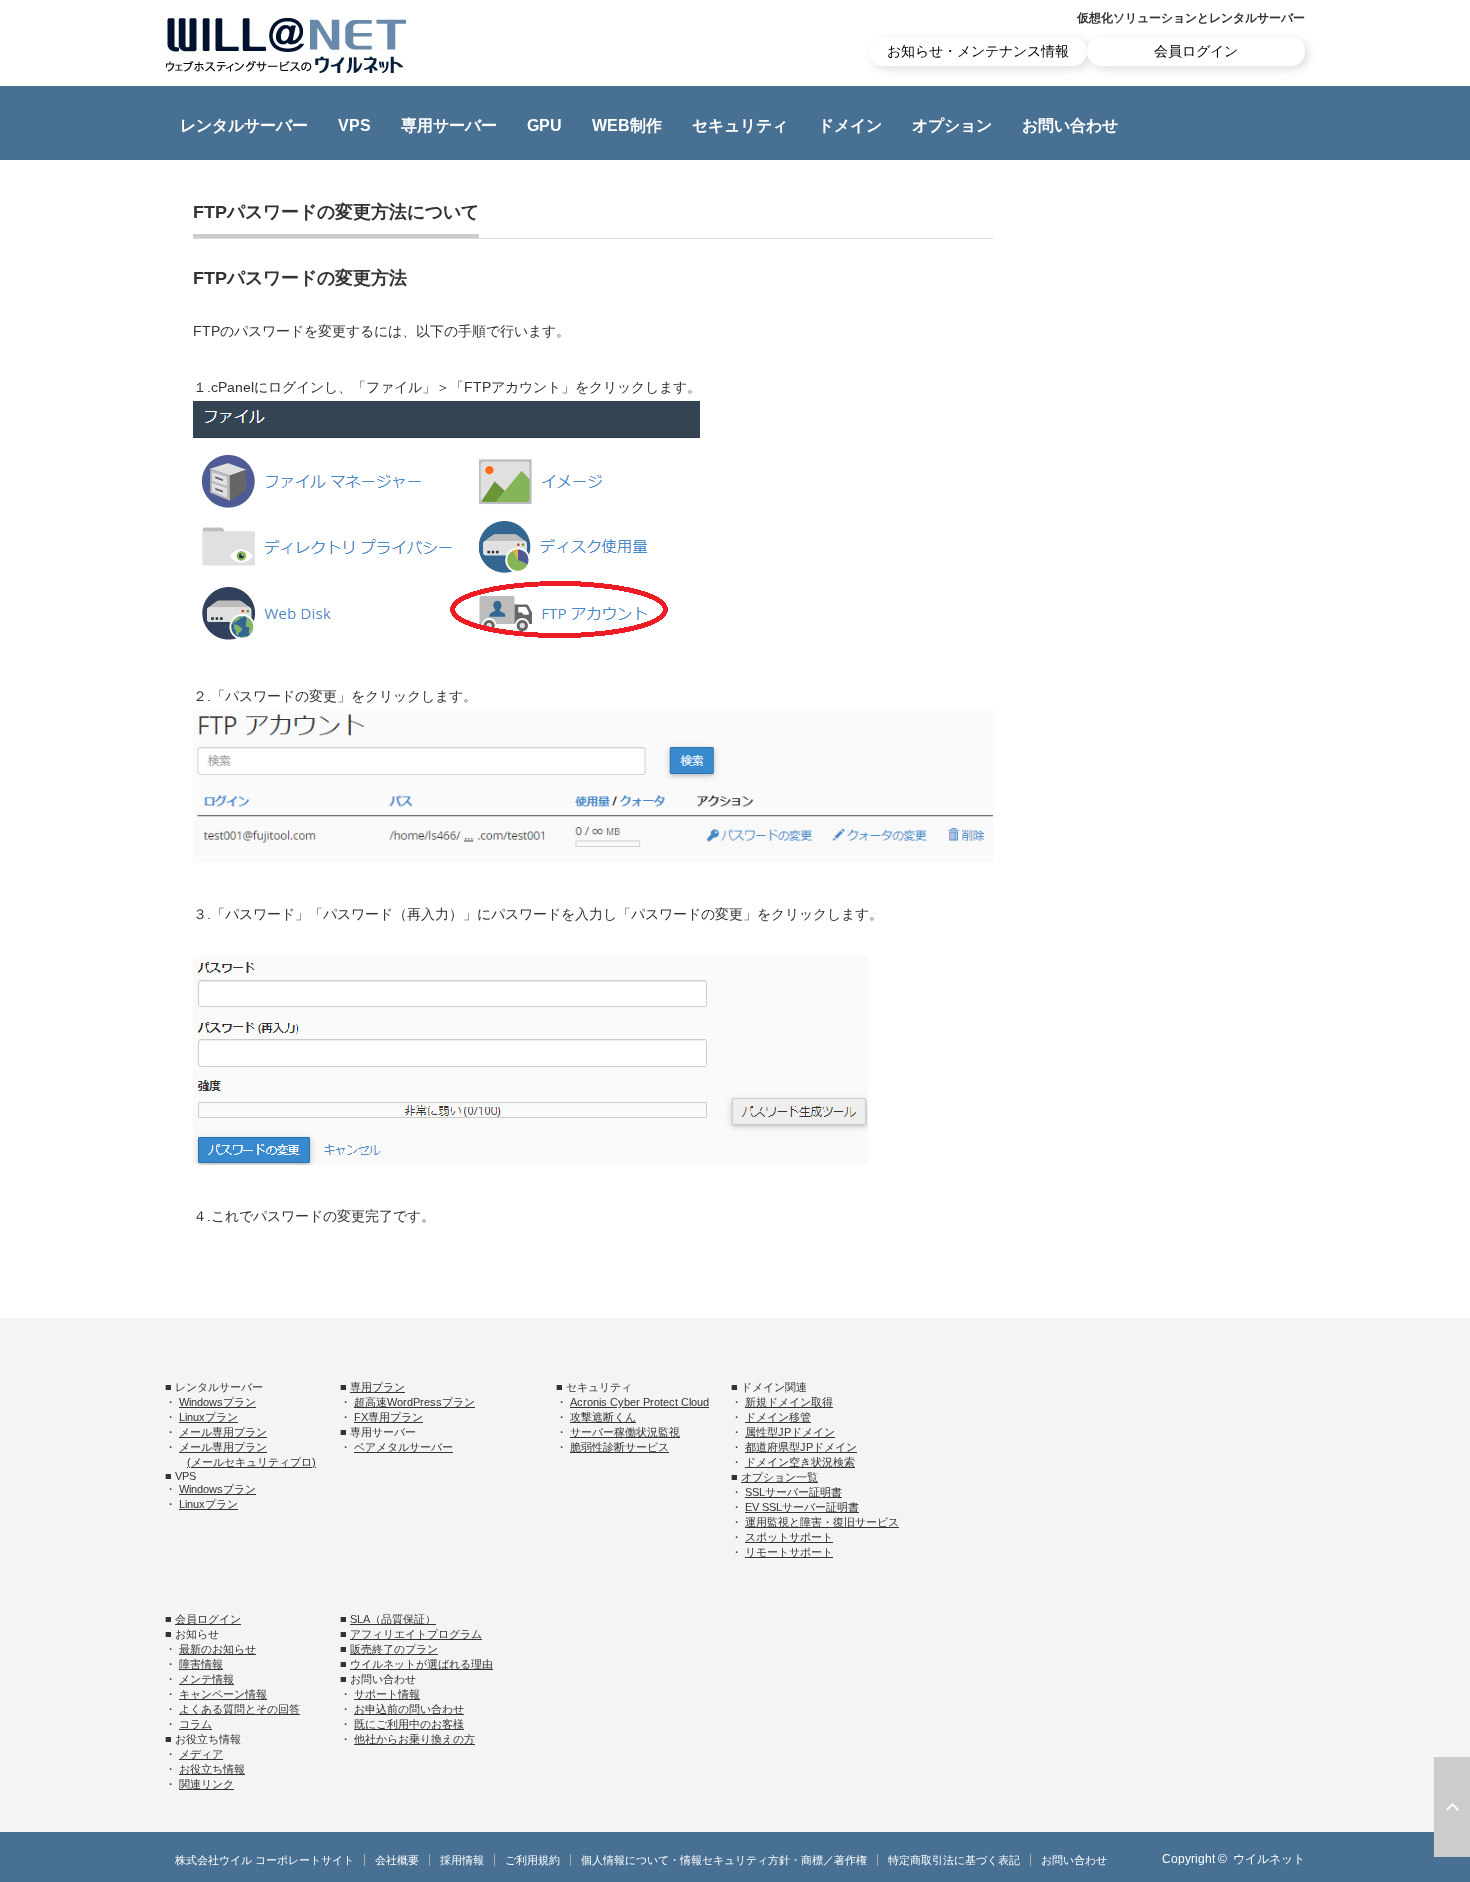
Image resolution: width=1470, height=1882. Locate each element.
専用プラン (377, 1387)
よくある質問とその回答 (239, 1709)
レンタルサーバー (244, 125)
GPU (544, 125)
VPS (354, 125)
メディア (201, 1754)
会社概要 (397, 1860)
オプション (952, 125)
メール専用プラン (223, 1432)
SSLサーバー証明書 (793, 1492)
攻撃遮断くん (603, 1417)
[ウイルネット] (286, 45)
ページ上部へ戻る (1452, 1807)
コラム (195, 1724)
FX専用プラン (388, 1417)
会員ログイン (1196, 51)
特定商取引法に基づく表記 (954, 1860)
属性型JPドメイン (790, 1432)
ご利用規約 (532, 1860)
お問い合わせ (1070, 125)
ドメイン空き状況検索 (800, 1462)
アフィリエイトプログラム (416, 1634)
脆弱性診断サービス (619, 1447)
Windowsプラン (217, 1402)
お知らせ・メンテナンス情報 (978, 51)
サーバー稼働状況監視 (625, 1432)
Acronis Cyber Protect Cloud (639, 1402)
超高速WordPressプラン (414, 1402)
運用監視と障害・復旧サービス (822, 1522)
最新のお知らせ (217, 1649)
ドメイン (850, 125)
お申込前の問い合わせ (409, 1709)
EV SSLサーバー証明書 (802, 1507)
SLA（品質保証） (393, 1619)
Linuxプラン (208, 1417)
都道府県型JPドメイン (801, 1447)
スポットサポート (789, 1537)
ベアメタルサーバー (403, 1447)
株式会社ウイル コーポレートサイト (264, 1860)
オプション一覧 (779, 1477)
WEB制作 (627, 125)
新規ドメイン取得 (789, 1402)
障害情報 (201, 1664)
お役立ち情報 (212, 1769)
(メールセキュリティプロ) (251, 1462)
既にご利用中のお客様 (409, 1724)
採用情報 (462, 1860)
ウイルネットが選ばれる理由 (421, 1664)
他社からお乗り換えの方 (414, 1739)
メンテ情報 (206, 1679)
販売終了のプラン (394, 1649)
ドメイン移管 (778, 1417)
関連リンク (206, 1784)
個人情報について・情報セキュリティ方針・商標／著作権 (724, 1860)
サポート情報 (387, 1694)
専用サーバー (449, 125)
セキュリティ (740, 125)
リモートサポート (789, 1552)
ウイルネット (1269, 1859)
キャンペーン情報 (223, 1694)
